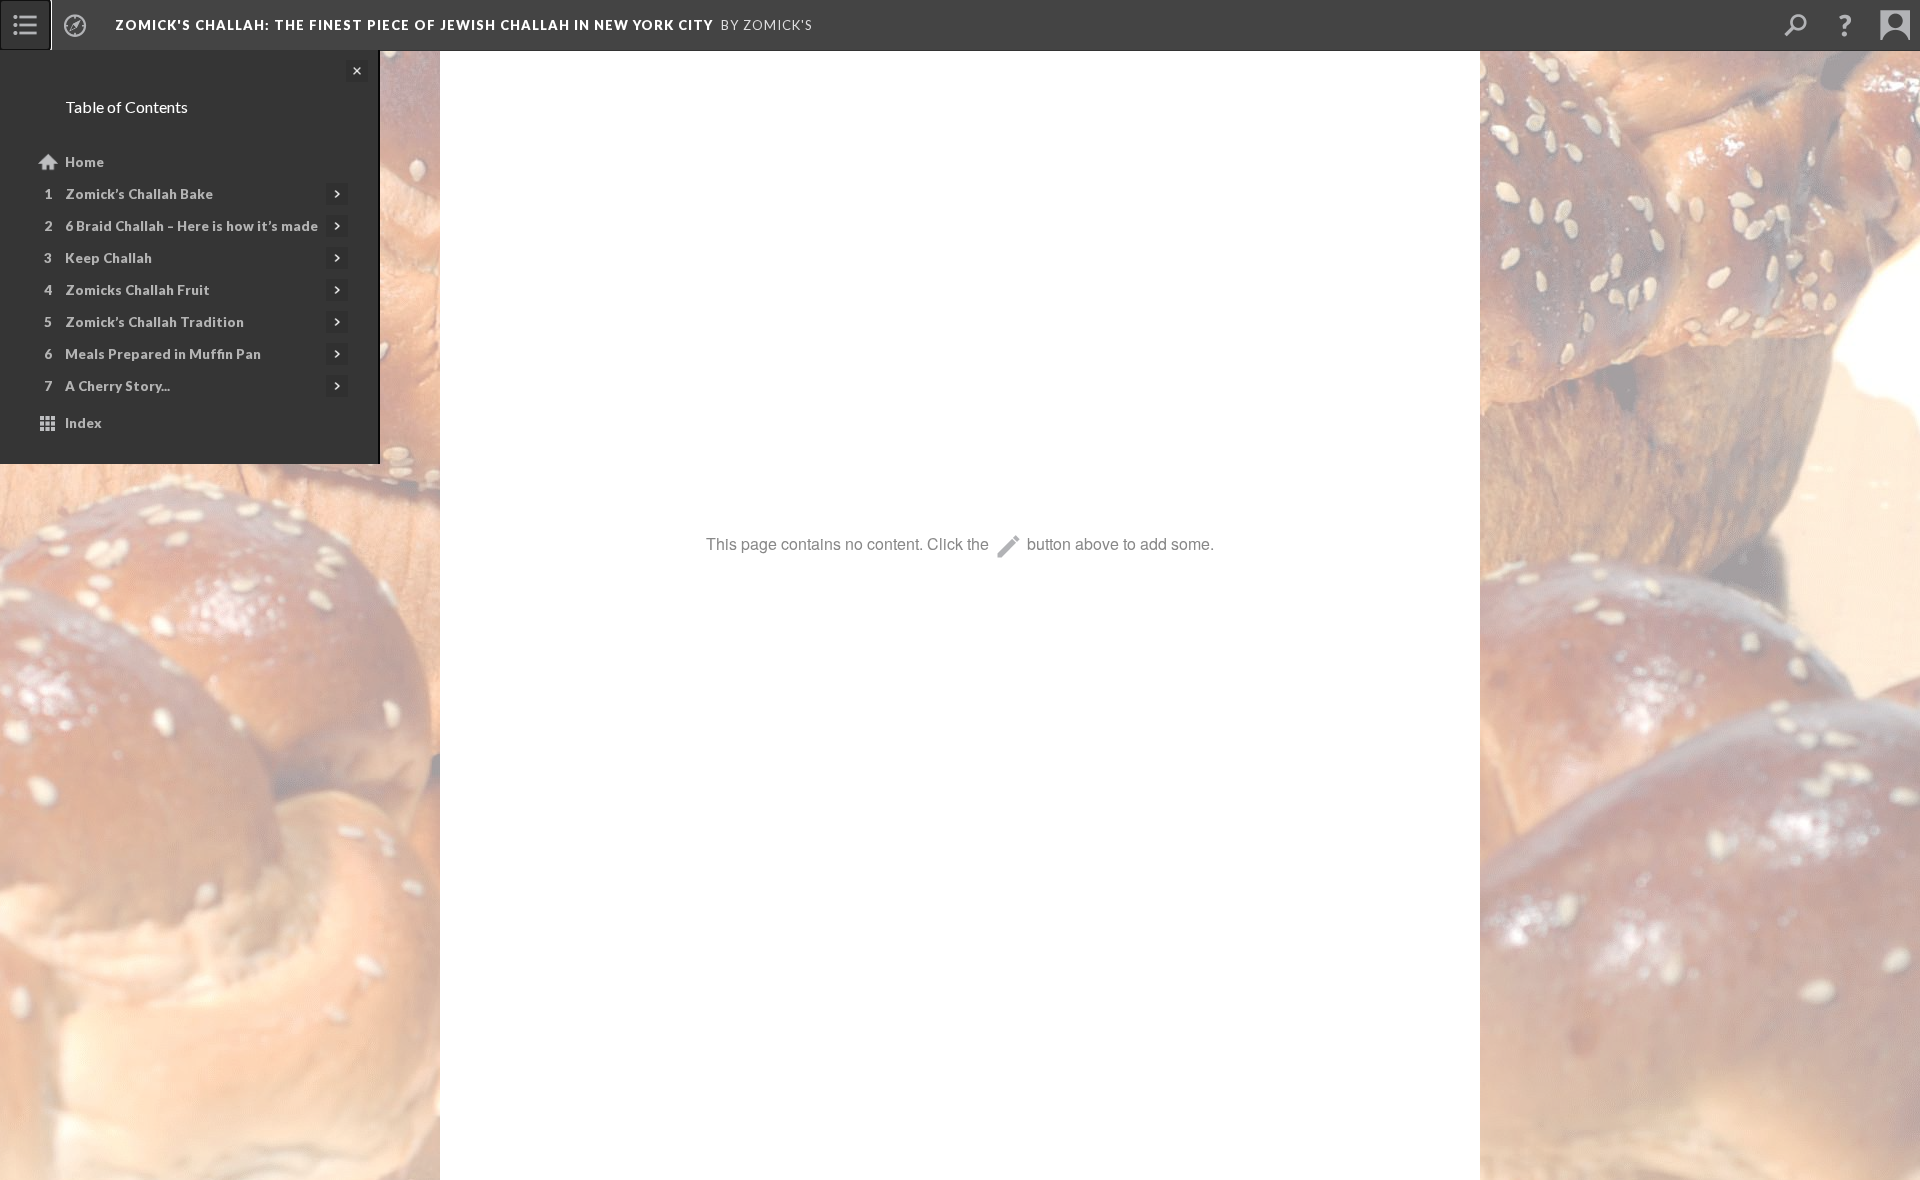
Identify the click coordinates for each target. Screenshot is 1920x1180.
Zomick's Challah (414, 25)
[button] (1845, 25)
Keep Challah (108, 258)
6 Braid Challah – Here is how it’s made (191, 226)
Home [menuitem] (84, 162)
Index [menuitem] (83, 423)
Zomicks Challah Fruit (137, 290)
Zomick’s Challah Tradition (154, 322)
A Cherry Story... (117, 386)
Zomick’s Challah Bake (139, 194)
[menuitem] (25, 25)
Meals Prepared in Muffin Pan (163, 354)
